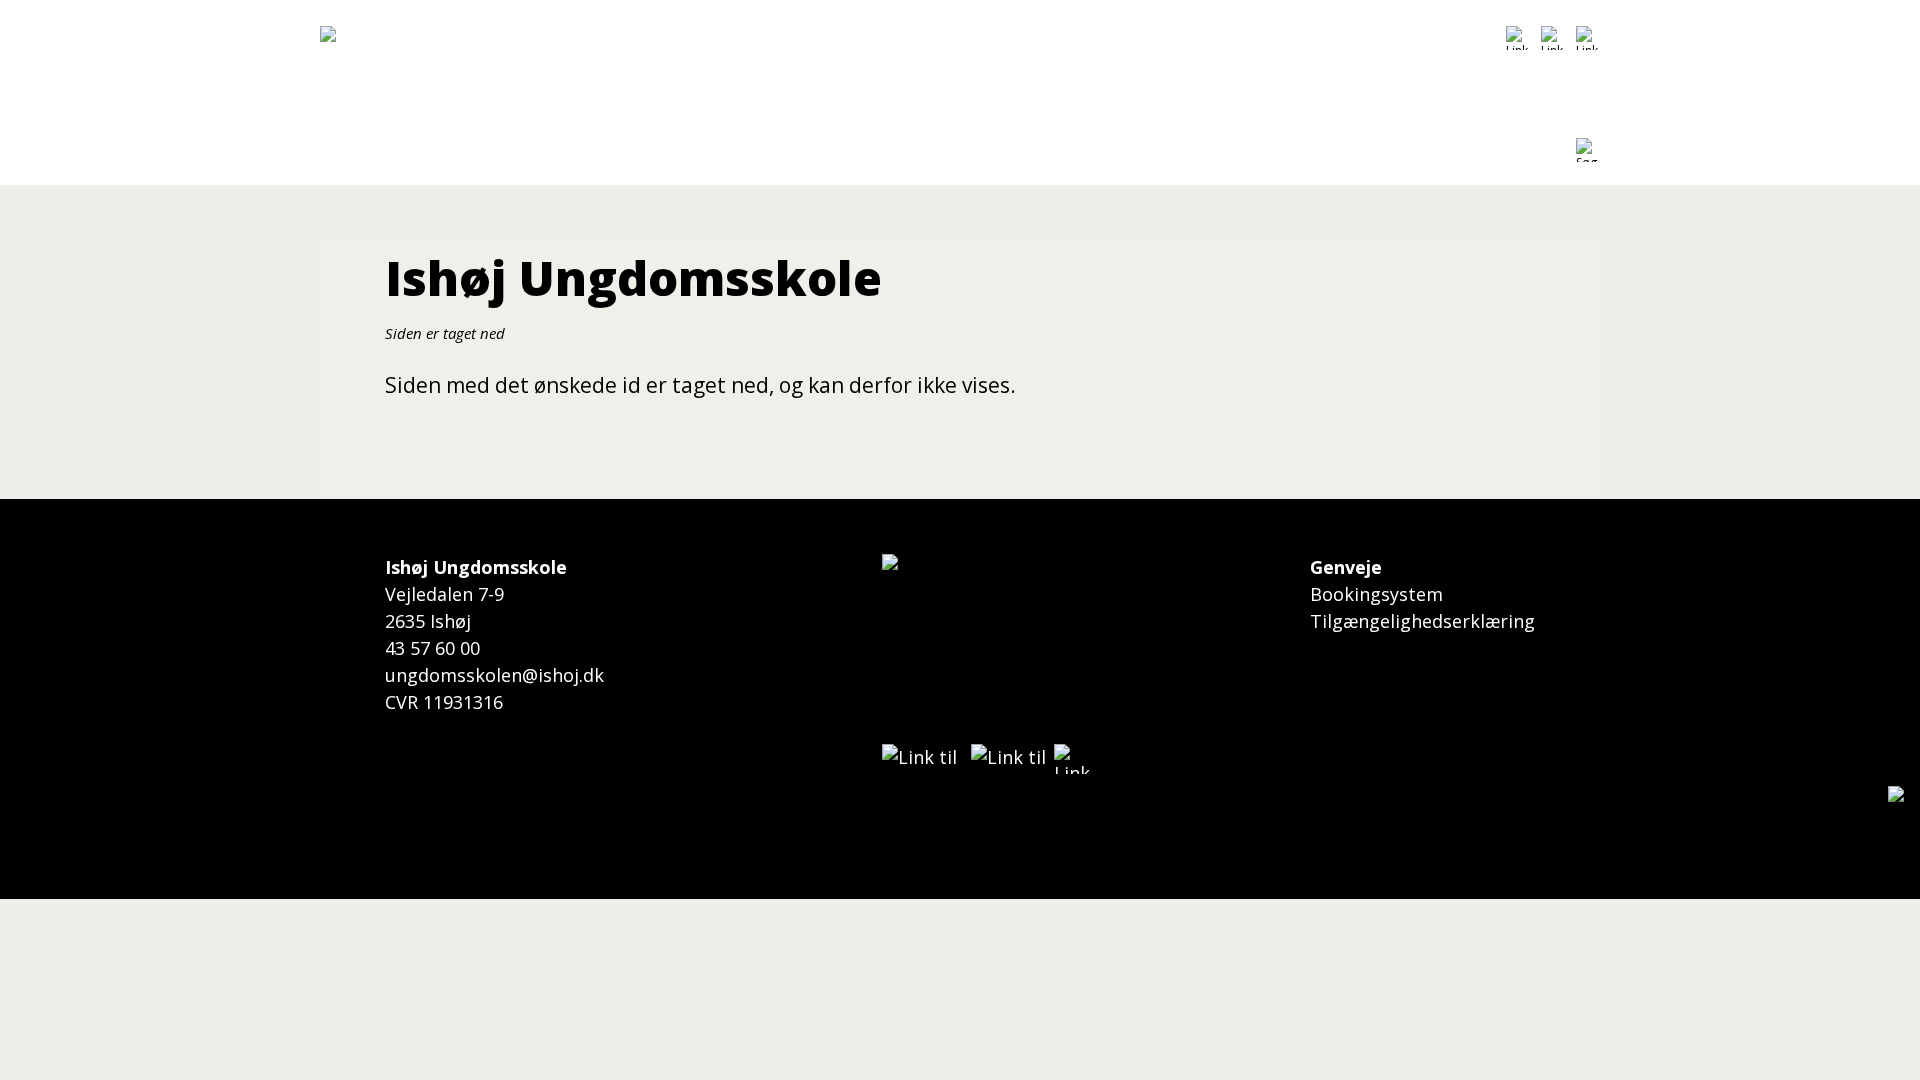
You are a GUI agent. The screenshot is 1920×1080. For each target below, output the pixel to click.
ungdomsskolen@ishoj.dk (494, 675)
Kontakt (1032, 155)
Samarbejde (816, 155)
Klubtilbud (687, 155)
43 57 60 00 (432, 648)
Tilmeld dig (562, 155)
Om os (931, 155)
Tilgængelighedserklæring (1422, 621)
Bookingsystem (1376, 594)
